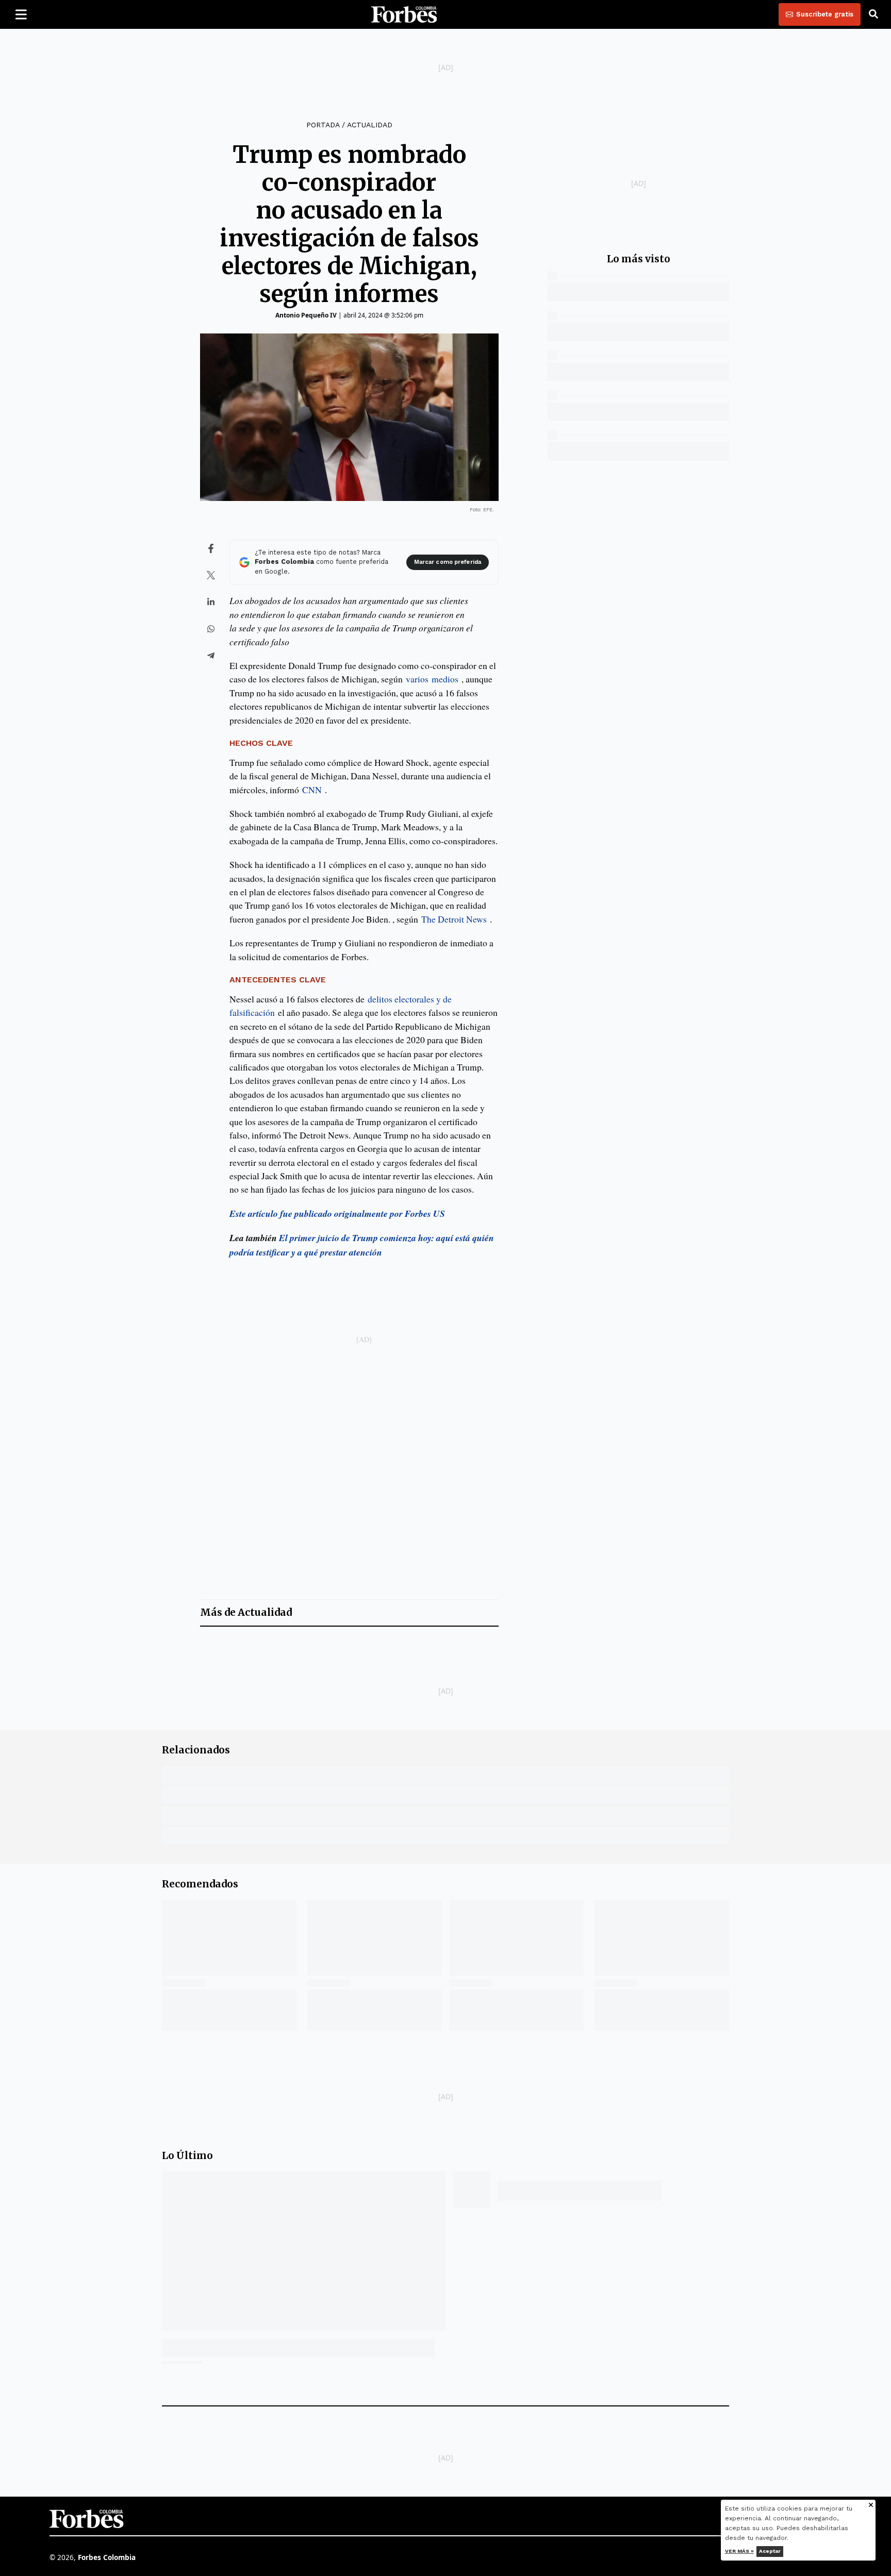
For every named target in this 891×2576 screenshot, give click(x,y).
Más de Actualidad (246, 1612)
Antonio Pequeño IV (306, 315)
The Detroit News (454, 919)
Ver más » (739, 2551)
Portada (323, 125)
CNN (312, 790)
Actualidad (370, 125)
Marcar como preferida (448, 562)
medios (445, 679)
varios (419, 679)
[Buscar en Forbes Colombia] (873, 14)
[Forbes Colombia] (404, 14)
